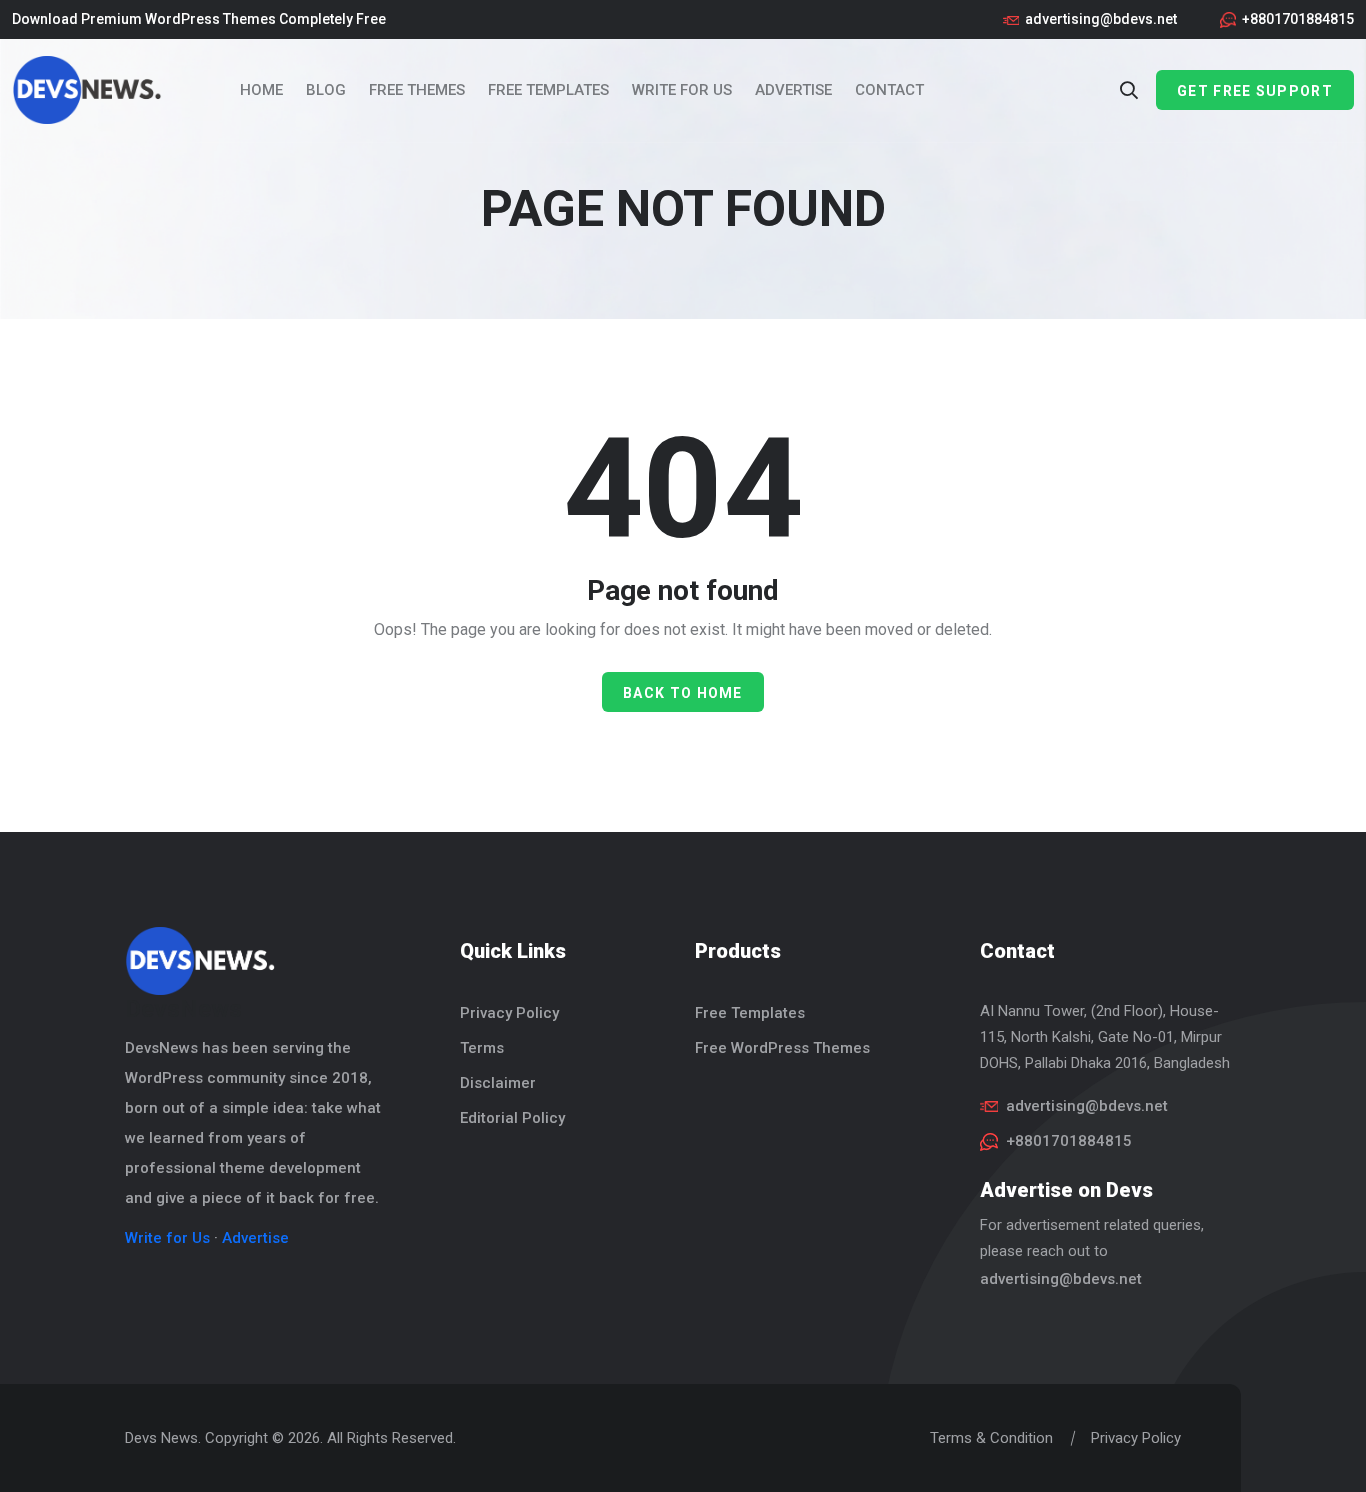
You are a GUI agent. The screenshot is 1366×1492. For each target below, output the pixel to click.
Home (261, 90)
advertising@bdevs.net (1101, 19)
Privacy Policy (509, 1013)
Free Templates (548, 90)
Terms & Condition (991, 1438)
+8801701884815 (1298, 19)
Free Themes (417, 90)
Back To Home (683, 693)
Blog (326, 90)
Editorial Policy (512, 1118)
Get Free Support (1255, 91)
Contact (889, 90)
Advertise (793, 90)
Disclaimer (498, 1083)
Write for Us (682, 90)
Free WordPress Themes (782, 1048)
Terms (482, 1048)
